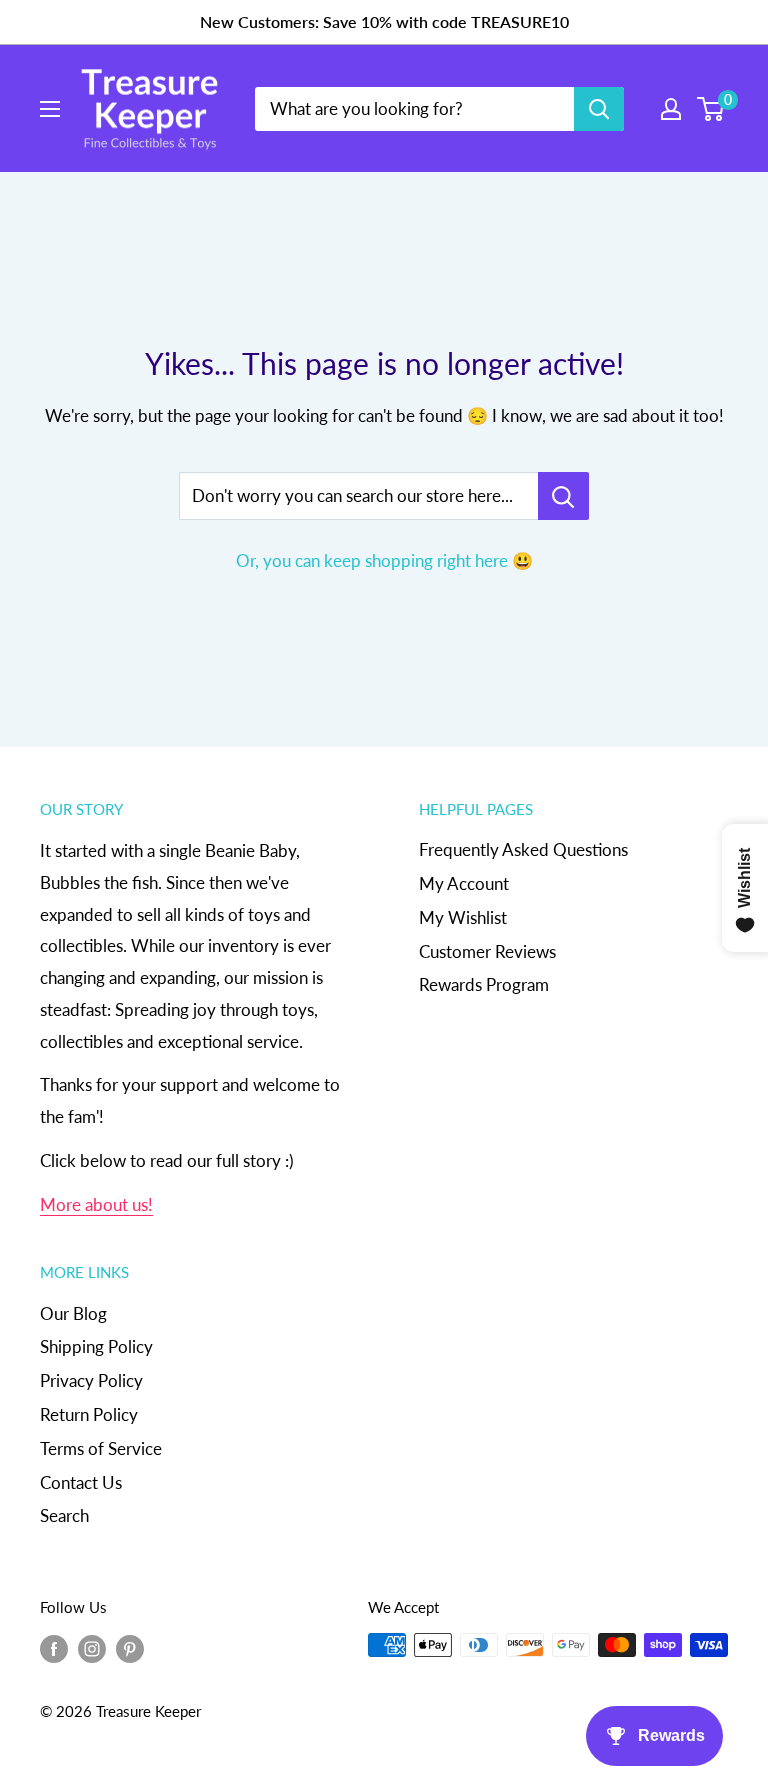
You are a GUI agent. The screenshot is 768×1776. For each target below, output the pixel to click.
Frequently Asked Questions (523, 849)
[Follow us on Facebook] (54, 1648)
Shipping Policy (96, 1346)
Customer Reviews (487, 951)
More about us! (96, 1204)
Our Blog (73, 1313)
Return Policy (89, 1414)
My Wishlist (463, 917)
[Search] (599, 109)
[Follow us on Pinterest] (130, 1648)
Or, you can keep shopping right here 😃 (384, 560)
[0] (711, 109)
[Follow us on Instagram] (92, 1648)
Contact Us (81, 1482)
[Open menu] (50, 109)
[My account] (671, 109)
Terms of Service (101, 1448)
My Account (464, 883)
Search (64, 1515)
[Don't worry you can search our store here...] (563, 496)
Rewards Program (484, 984)
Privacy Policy (91, 1380)
